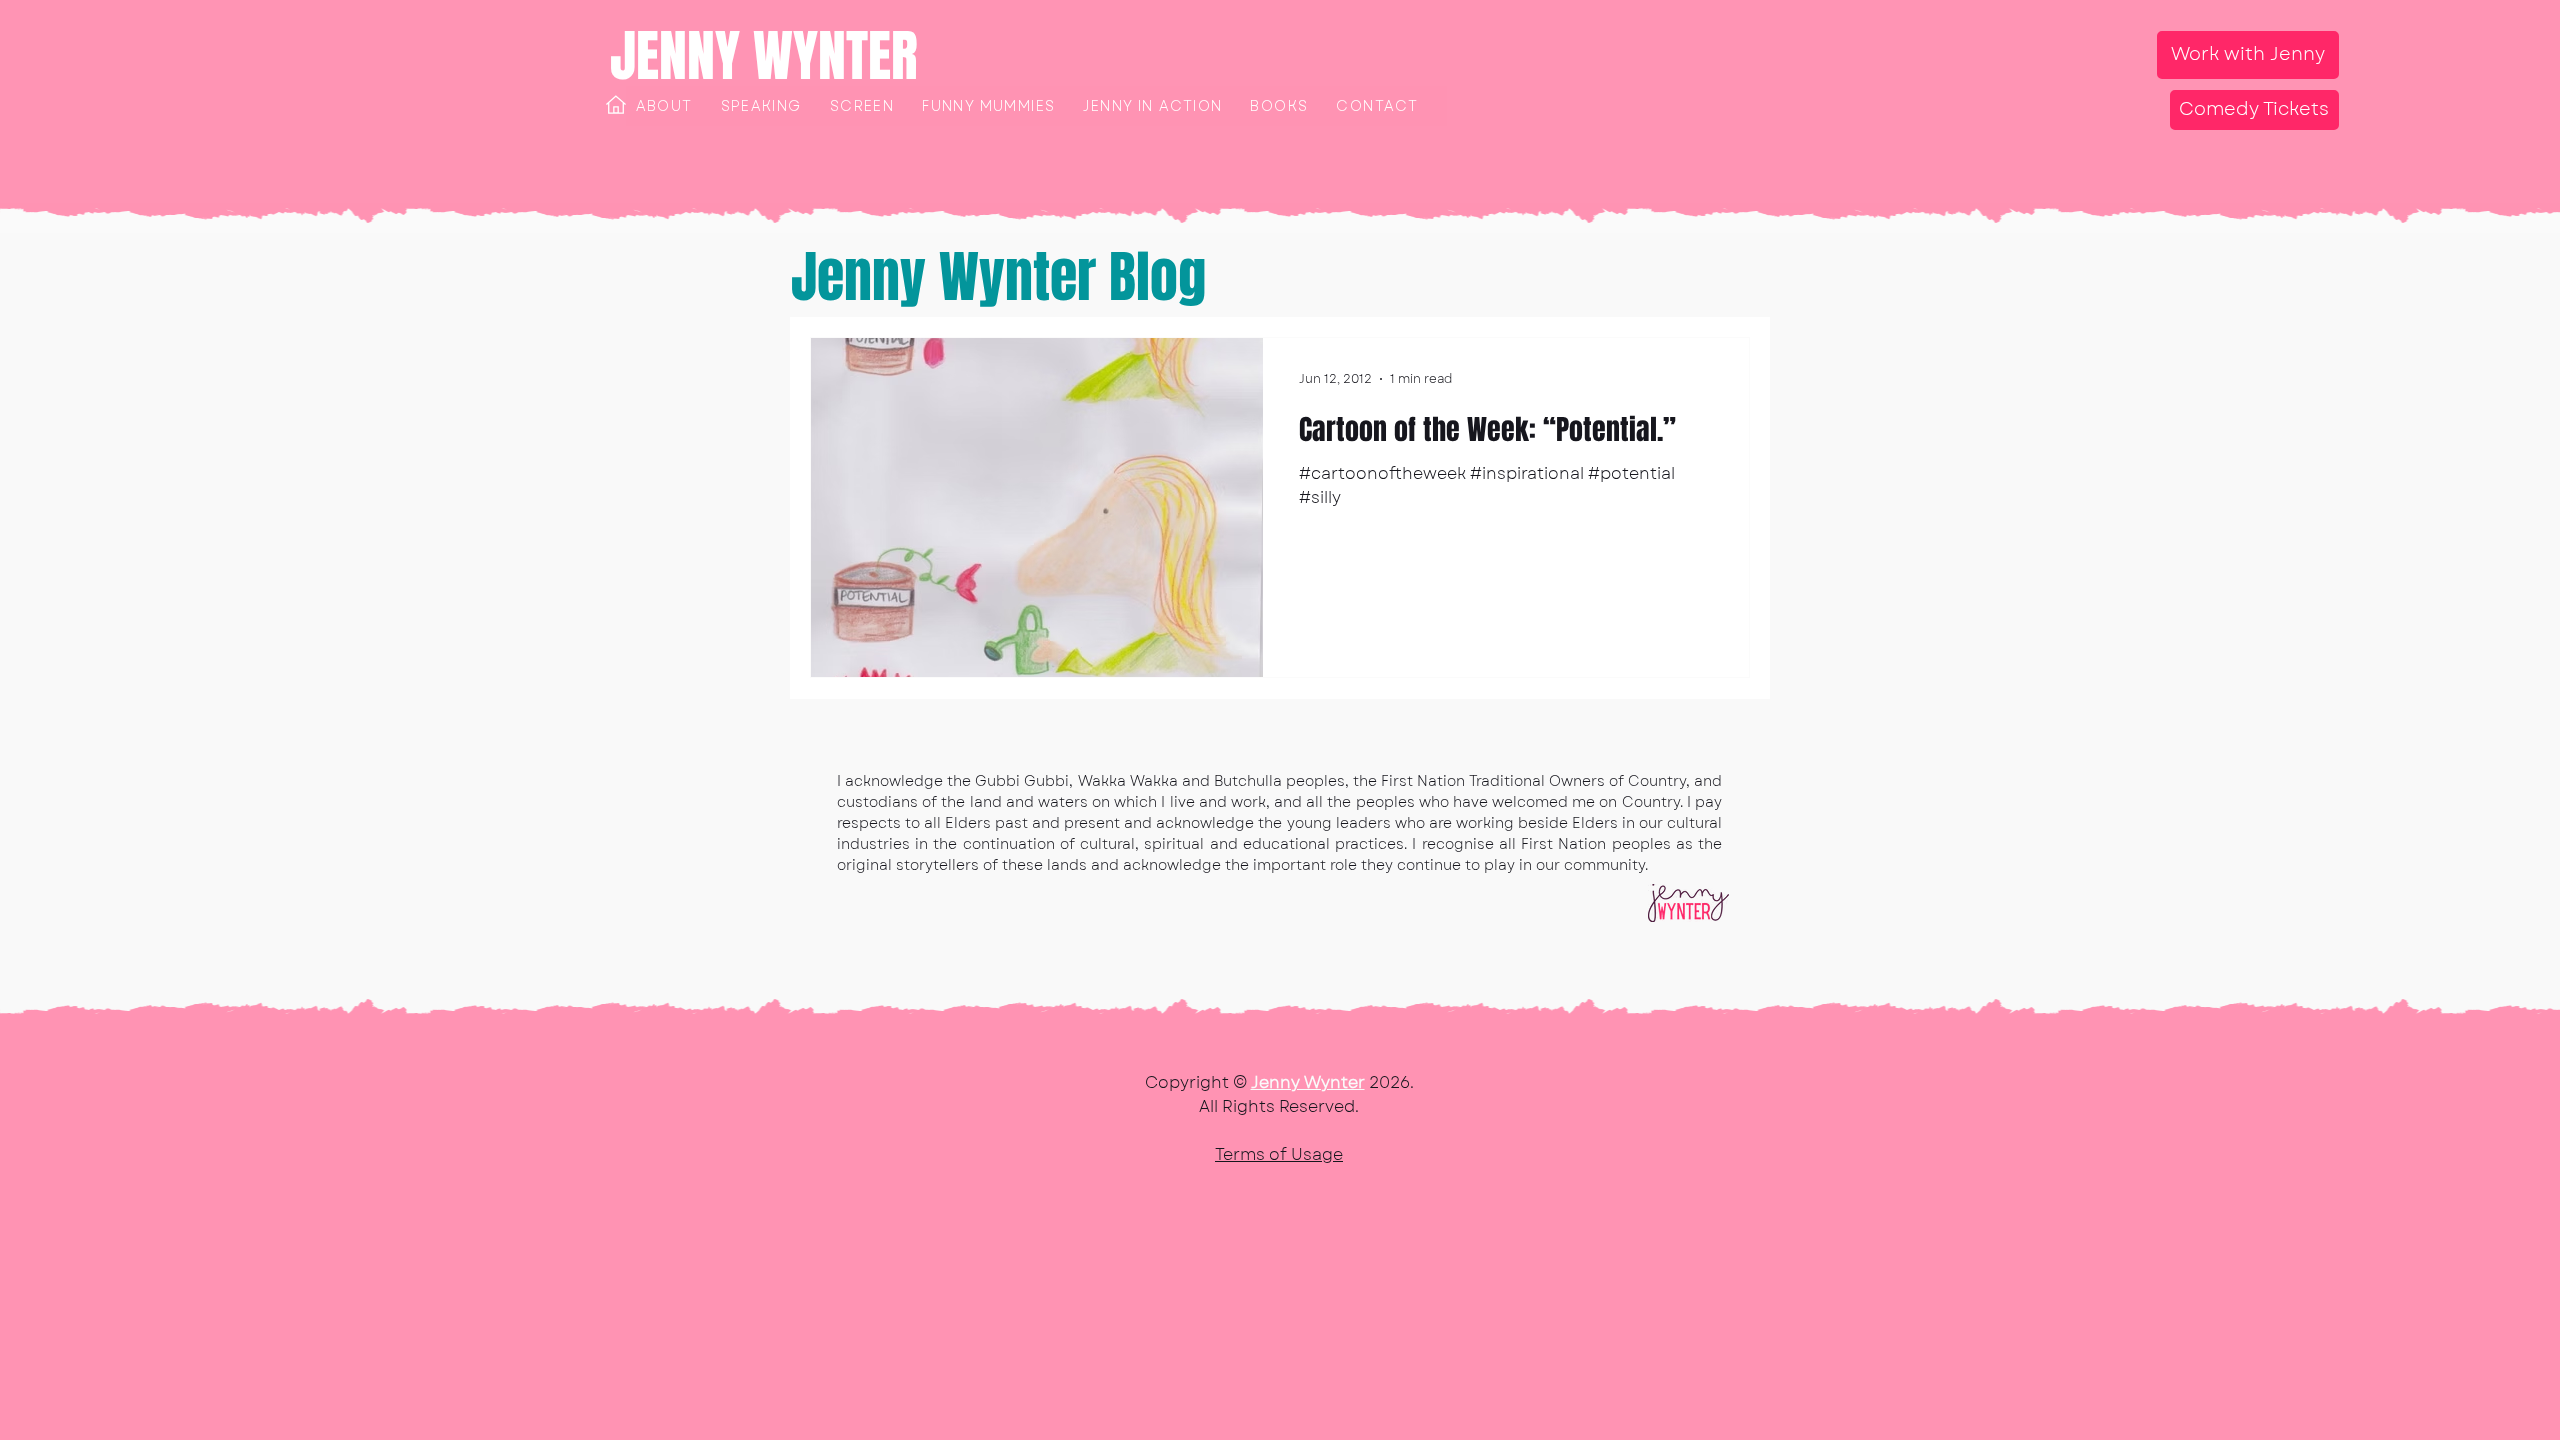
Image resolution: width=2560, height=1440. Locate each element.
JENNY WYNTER (764, 56)
